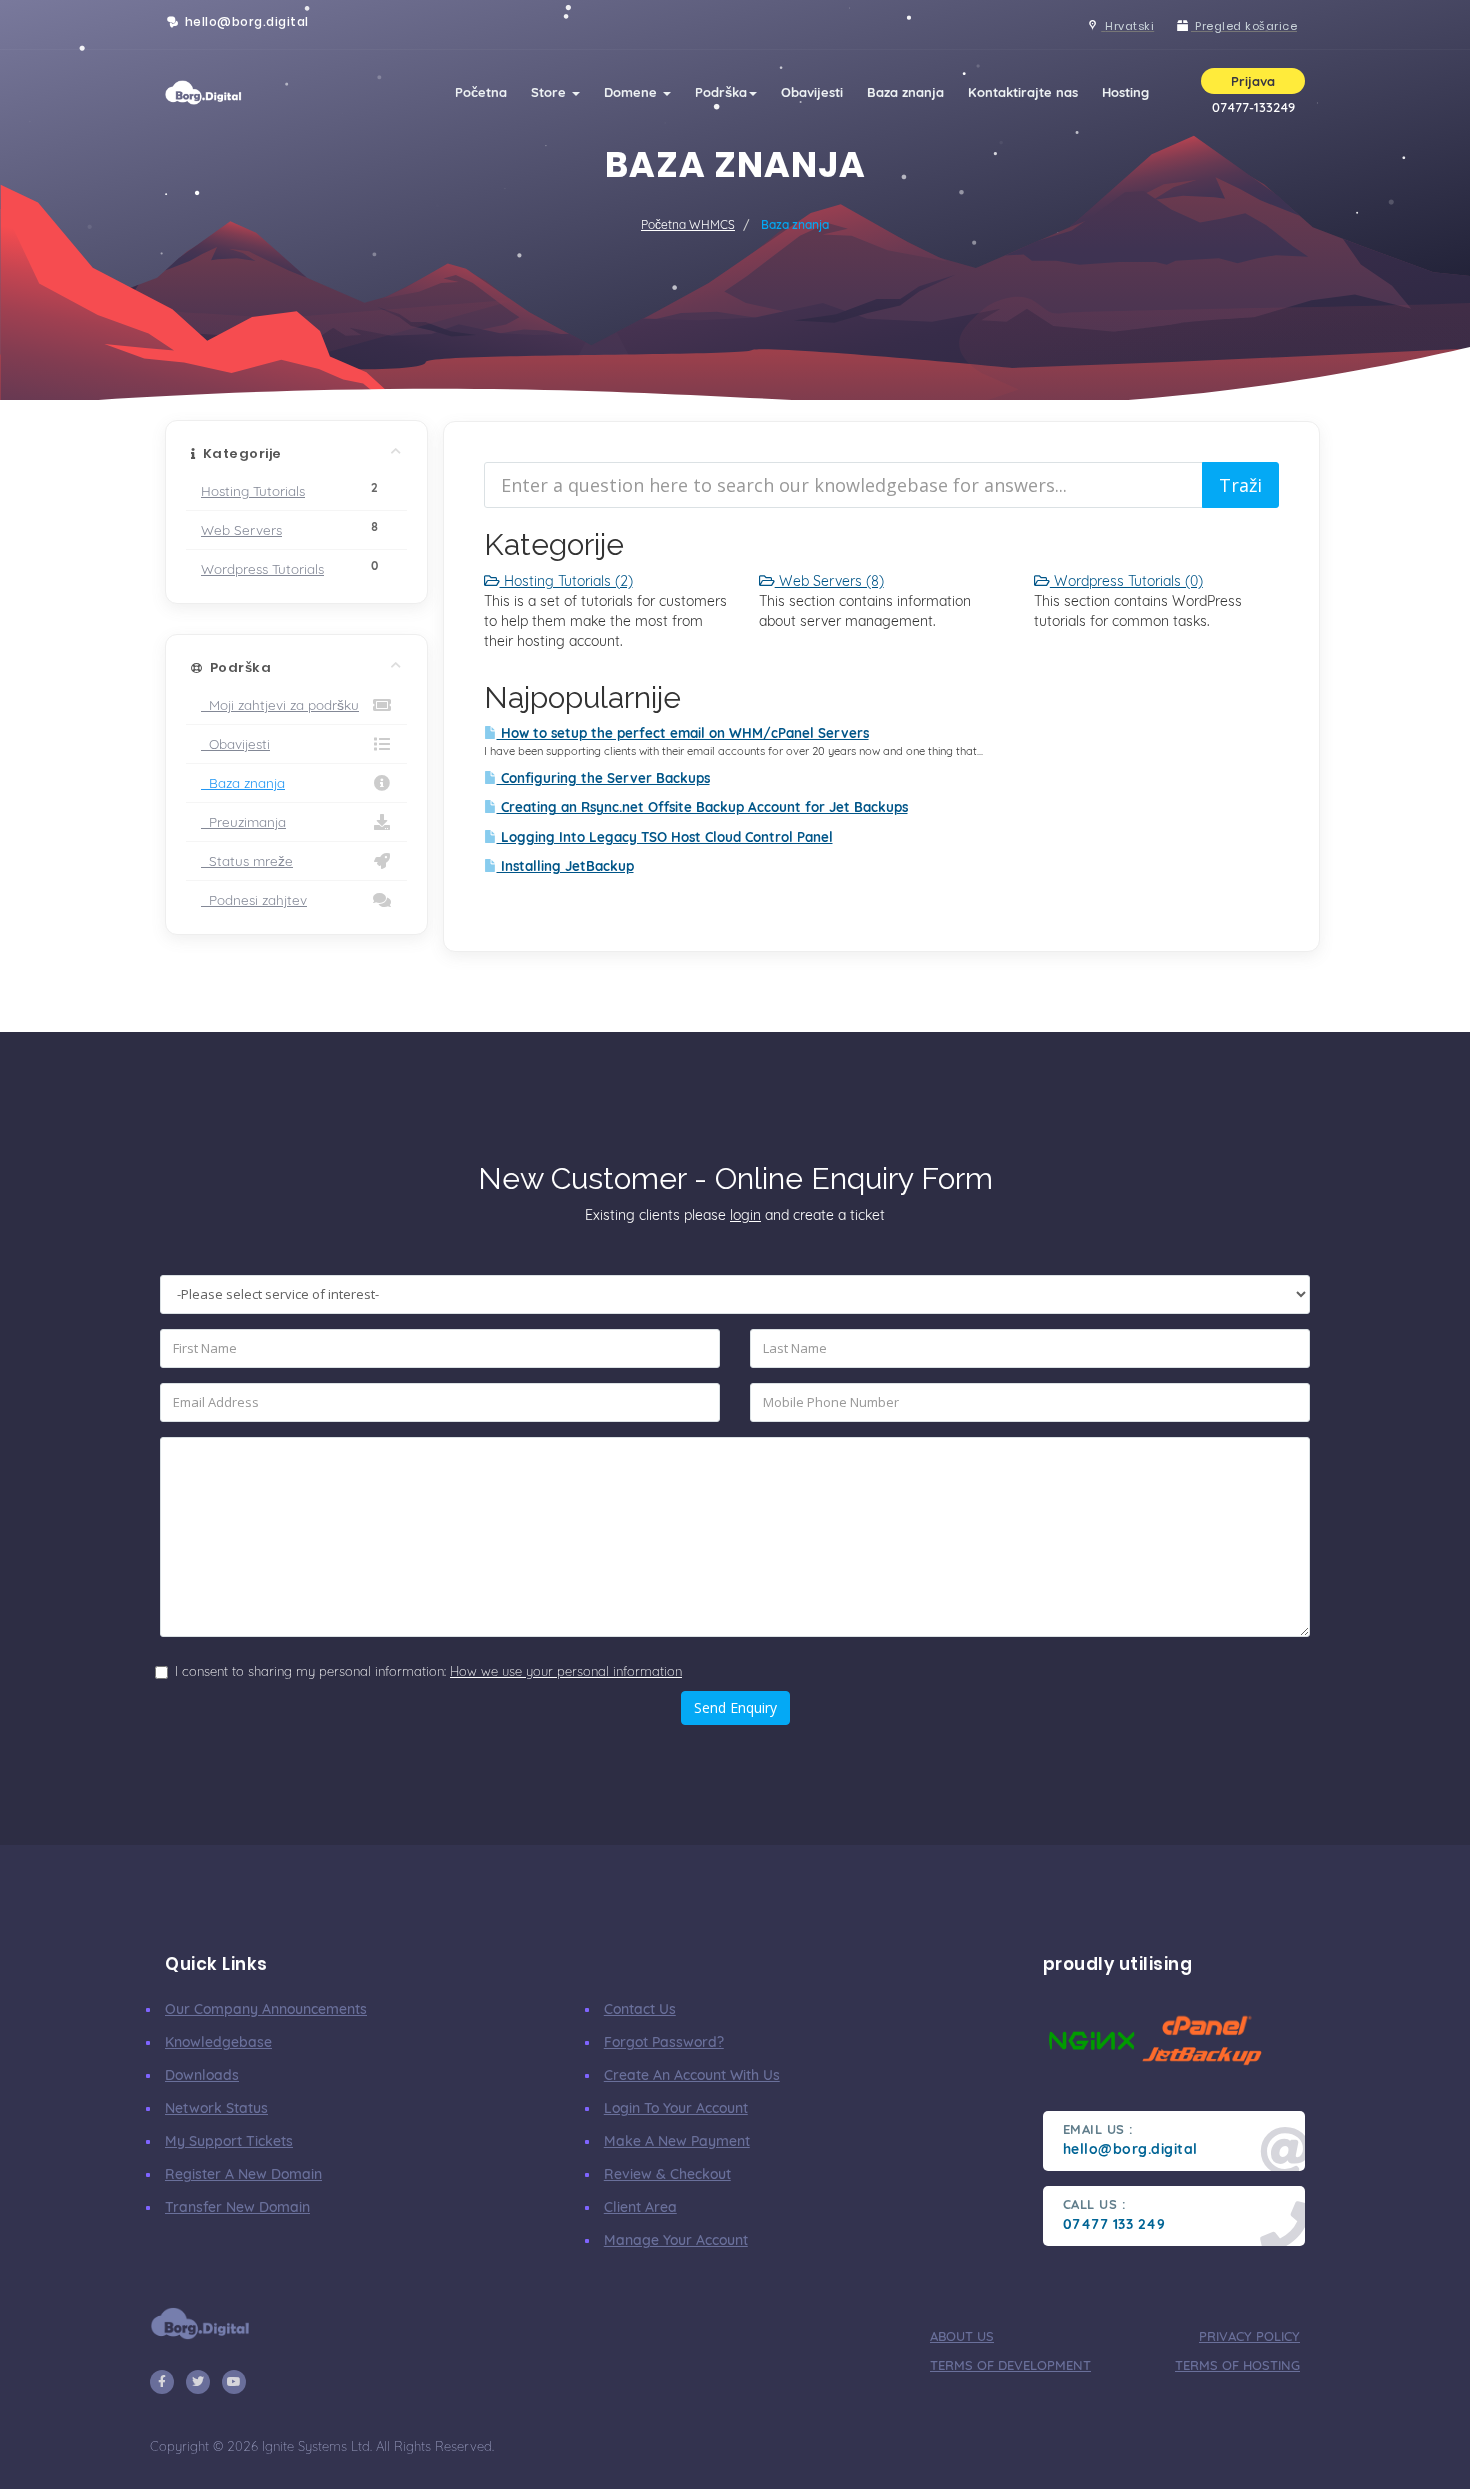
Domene (632, 92)
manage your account (676, 2240)
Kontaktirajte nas (1023, 92)
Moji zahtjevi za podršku (280, 704)
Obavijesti (812, 92)
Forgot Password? (664, 2042)
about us (962, 2336)
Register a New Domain (243, 2174)
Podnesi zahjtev (254, 899)
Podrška (721, 92)
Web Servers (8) (829, 581)
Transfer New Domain (237, 2207)
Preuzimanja (243, 821)
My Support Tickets (229, 2141)
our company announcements (266, 2009)
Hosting (1125, 92)
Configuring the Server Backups (603, 778)
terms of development (1010, 2365)
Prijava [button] (1253, 81)
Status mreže (247, 860)
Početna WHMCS (688, 224)
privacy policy (1249, 2336)
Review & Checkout (667, 2174)
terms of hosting (1237, 2365)
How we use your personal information (566, 1671)
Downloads (202, 2075)
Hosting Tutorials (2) (566, 581)
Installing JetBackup (565, 866)
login (745, 1215)
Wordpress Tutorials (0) (1126, 581)
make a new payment (677, 2141)
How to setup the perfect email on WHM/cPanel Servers (683, 733)
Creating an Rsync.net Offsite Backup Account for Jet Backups (702, 807)
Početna (481, 92)
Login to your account (676, 2108)
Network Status (216, 2108)
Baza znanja (905, 92)
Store (550, 92)
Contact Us (640, 2009)
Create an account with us (692, 2075)
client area (640, 2207)
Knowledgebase (218, 2042)
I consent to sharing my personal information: (428, 1671)
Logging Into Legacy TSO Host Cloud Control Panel (665, 837)
